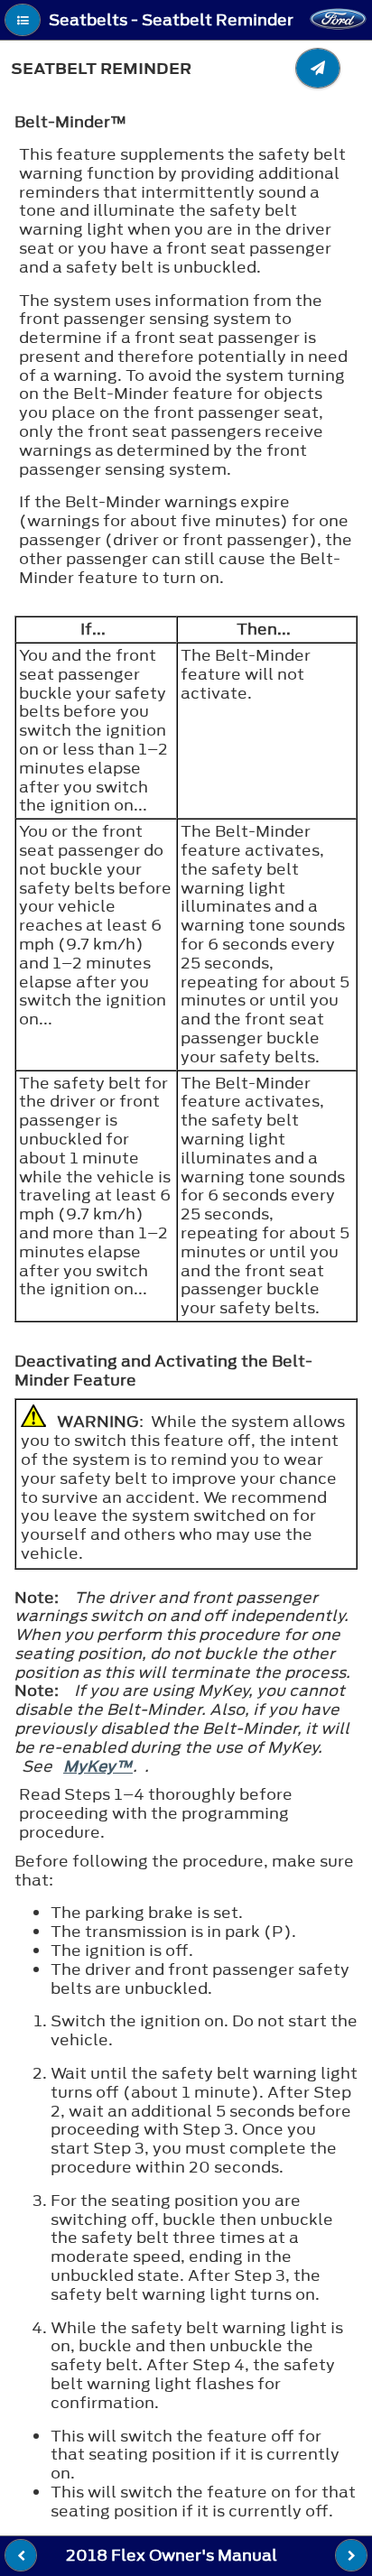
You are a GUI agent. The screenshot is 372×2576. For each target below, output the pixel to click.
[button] (23, 20)
